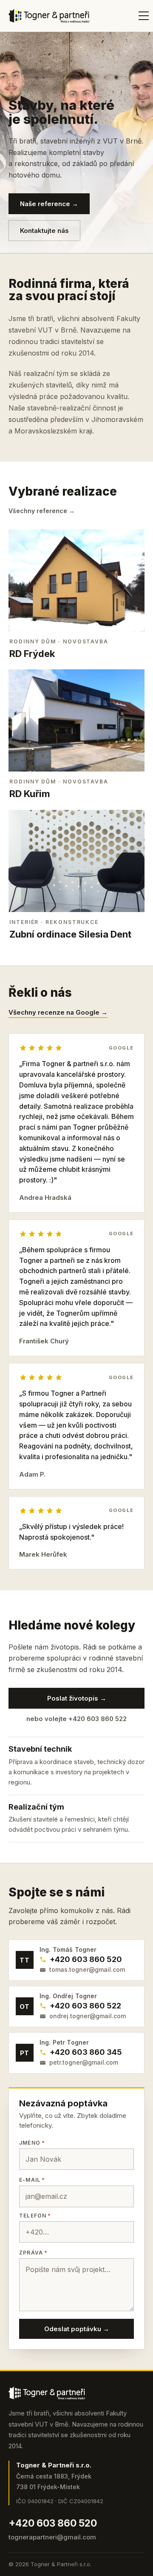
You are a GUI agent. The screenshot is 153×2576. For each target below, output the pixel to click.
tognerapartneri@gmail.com (52, 2537)
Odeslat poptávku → (77, 2329)
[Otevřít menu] (139, 16)
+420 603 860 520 (86, 1959)
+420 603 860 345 (86, 2052)
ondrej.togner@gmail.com (88, 2016)
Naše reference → (49, 204)
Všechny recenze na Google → (58, 1013)
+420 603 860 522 (85, 2006)
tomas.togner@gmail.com (87, 1969)
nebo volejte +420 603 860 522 (76, 1719)
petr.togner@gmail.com (84, 2062)
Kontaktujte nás (44, 231)
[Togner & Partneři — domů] (49, 16)
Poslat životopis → (77, 1698)
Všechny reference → (42, 511)
